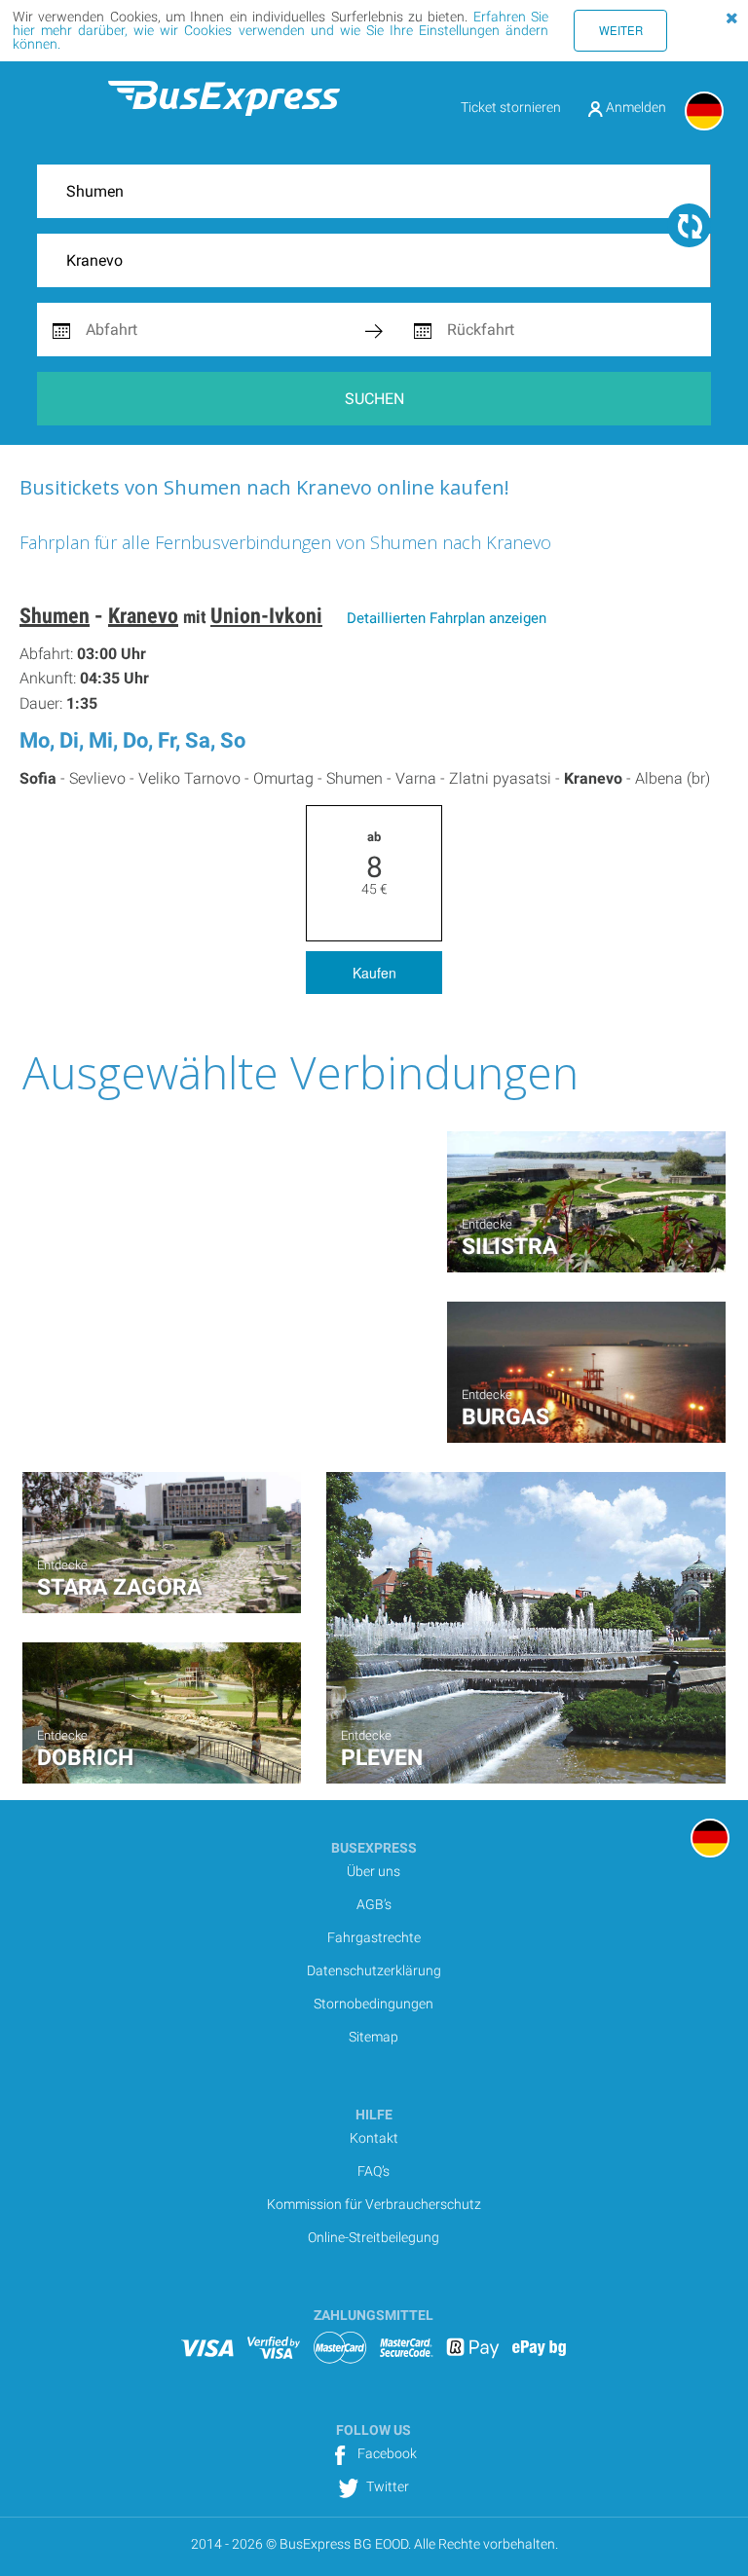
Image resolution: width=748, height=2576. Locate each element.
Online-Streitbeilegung (374, 2237)
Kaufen (374, 973)
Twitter (386, 2486)
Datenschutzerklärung (374, 1970)
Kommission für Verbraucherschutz (374, 2204)
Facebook (386, 2453)
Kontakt (374, 2138)
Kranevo (143, 616)
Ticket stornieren (511, 107)
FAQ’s (374, 2171)
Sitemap (374, 2037)
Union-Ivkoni (266, 616)
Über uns (374, 1871)
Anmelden (635, 107)
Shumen (55, 616)
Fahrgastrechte (374, 1937)
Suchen (374, 399)
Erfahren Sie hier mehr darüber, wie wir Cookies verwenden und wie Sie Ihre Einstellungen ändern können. (280, 30)
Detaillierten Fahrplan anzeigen (447, 618)
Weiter (621, 30)
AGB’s (374, 1904)
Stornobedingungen (374, 2004)
